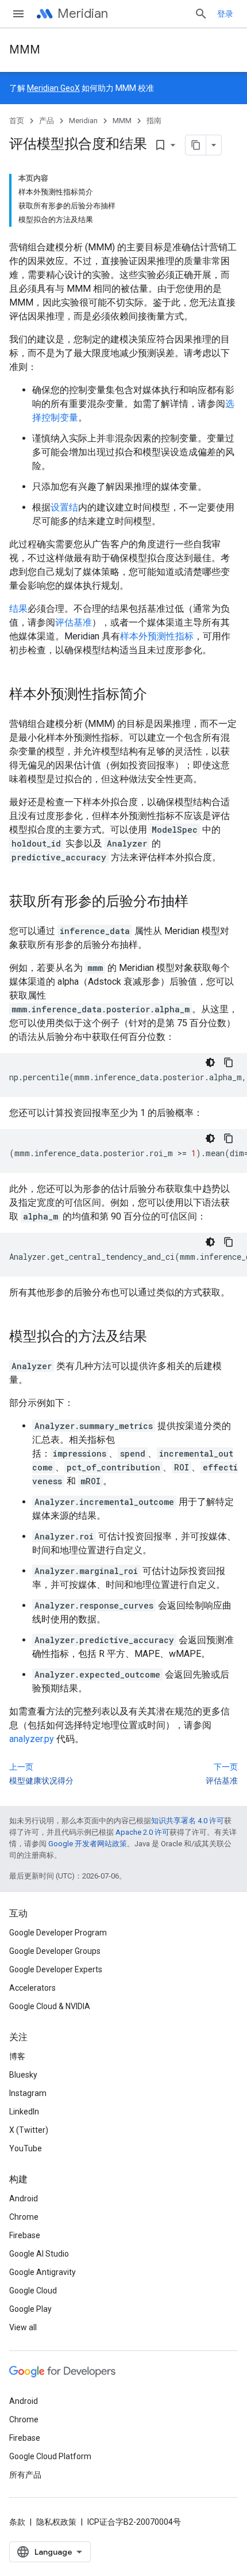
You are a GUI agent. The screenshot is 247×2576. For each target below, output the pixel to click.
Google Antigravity (43, 2272)
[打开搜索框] (201, 14)
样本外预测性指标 (157, 636)
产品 (47, 121)
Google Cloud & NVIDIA (50, 2006)
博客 (17, 2056)
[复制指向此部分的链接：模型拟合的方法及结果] (159, 1337)
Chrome (24, 2217)
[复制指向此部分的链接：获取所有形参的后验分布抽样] (200, 902)
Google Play (30, 2309)
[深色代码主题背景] (210, 1062)
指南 (154, 121)
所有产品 (25, 2475)
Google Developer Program (58, 1933)
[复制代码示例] (229, 1062)
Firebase (25, 2235)
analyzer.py (32, 1739)
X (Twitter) (29, 2130)
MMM (25, 50)
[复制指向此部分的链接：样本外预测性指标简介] (159, 695)
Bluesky (23, 2075)
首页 (17, 121)
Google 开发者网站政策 (88, 1844)
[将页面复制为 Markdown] (196, 145)
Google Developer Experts (56, 1969)
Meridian (83, 14)
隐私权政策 (56, 2522)
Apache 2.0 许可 (142, 1832)
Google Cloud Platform (50, 2456)
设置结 (64, 507)
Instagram (28, 2093)
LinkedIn (24, 2112)
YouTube (26, 2148)
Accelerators (32, 1988)
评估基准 (74, 622)
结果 (18, 609)
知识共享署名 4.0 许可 (188, 1821)
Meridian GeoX (53, 88)
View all (23, 2327)
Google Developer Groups (55, 1951)
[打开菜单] (18, 14)
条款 (17, 2522)
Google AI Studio (39, 2254)
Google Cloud (33, 2291)
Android (24, 2198)
